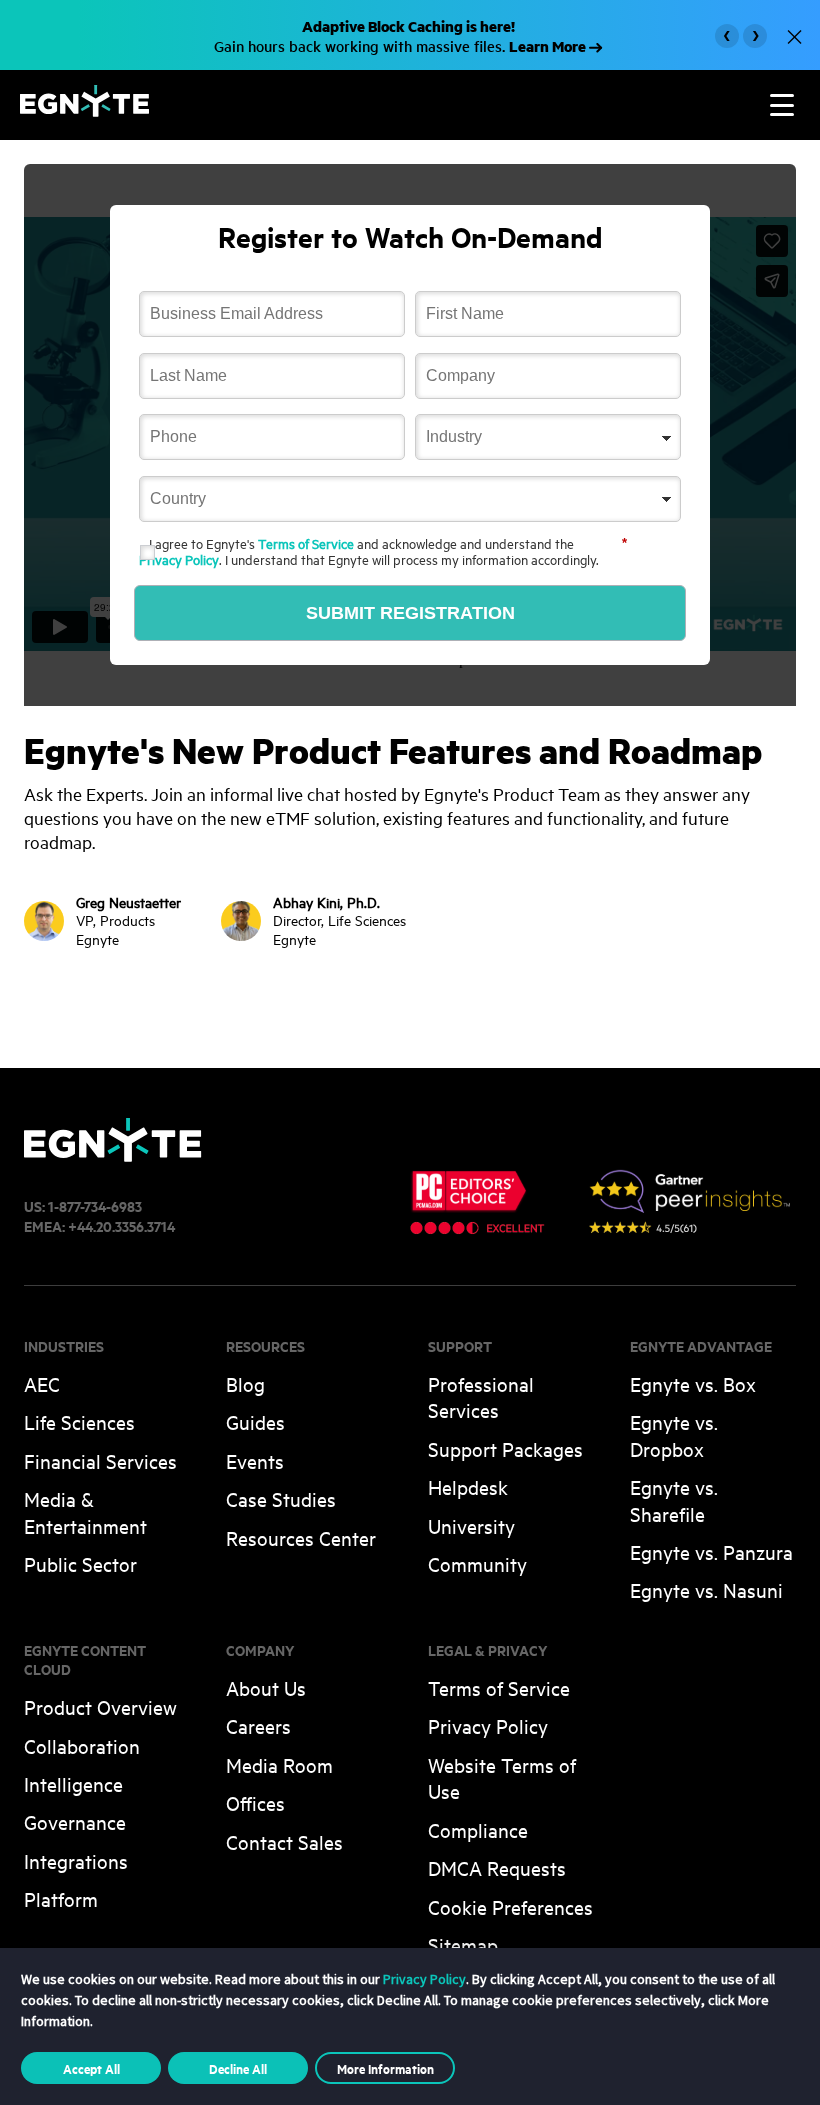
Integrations (76, 1860)
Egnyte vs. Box (693, 1383)
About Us (266, 1687)
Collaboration (82, 1745)
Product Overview (100, 1706)
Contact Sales (284, 1841)
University (471, 1525)
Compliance (478, 1829)
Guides (255, 1421)
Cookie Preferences (510, 1906)
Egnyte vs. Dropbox (674, 1434)
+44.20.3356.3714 (121, 1225)
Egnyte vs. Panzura (711, 1551)
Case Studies (281, 1498)
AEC (42, 1383)
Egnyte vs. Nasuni (706, 1589)
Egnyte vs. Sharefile (674, 1499)
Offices (255, 1802)
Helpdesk (468, 1486)
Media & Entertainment (85, 1511)
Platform (61, 1898)
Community (477, 1563)
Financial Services (100, 1460)
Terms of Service (306, 543)
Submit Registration (410, 613)
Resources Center (301, 1537)
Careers (258, 1725)
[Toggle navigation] (782, 105)
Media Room (279, 1764)
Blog (245, 1383)
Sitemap (463, 1944)
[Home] (84, 110)
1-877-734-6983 (95, 1205)
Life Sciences (79, 1421)
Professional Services (481, 1396)
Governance (75, 1821)
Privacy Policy (179, 559)
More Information (385, 2068)
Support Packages (505, 1448)
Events (255, 1460)
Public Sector (80, 1563)
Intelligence (73, 1783)
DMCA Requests (497, 1867)
